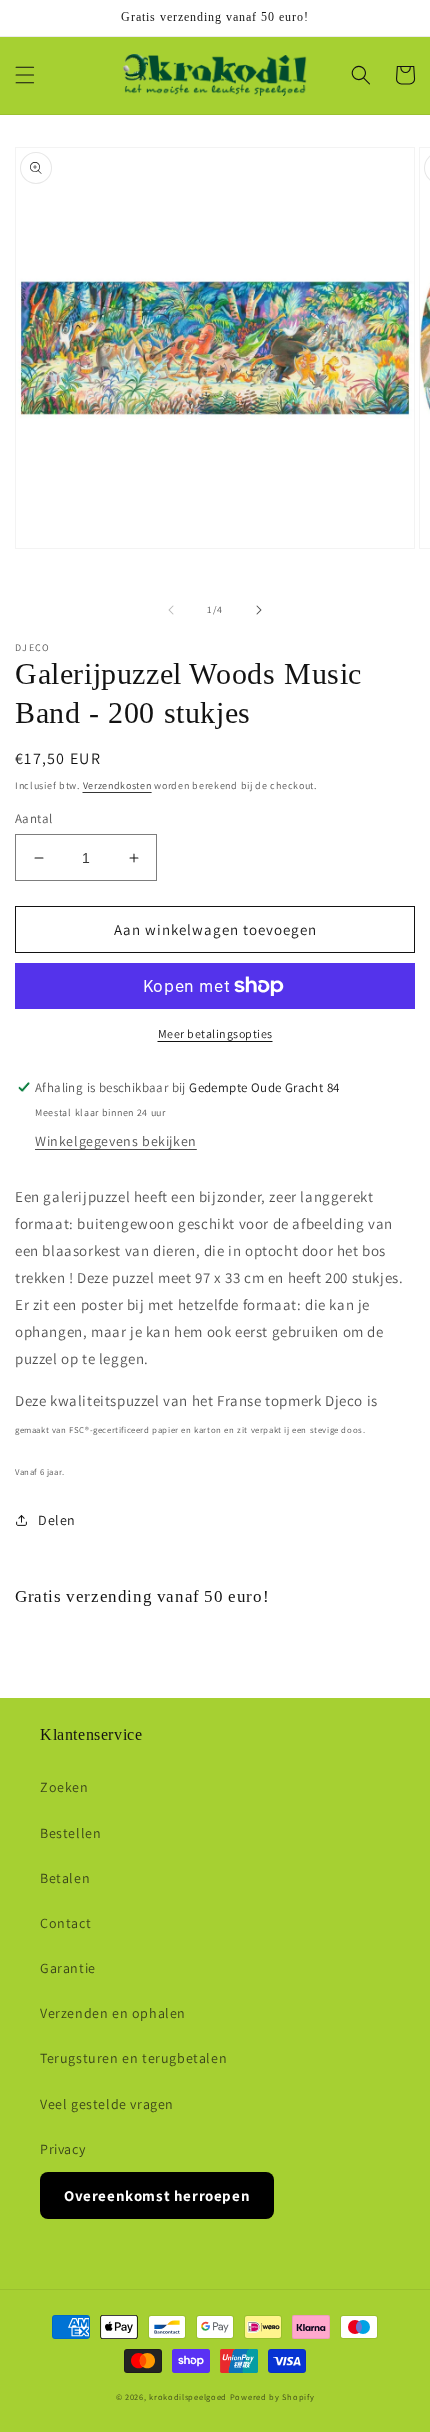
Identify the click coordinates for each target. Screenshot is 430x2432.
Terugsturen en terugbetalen (133, 2058)
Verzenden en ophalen (113, 2013)
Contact (65, 1923)
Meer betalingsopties (215, 1033)
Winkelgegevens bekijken (116, 1141)
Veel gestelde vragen (107, 2104)
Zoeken (64, 1787)
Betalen (65, 1878)
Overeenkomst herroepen (157, 2195)
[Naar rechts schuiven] (259, 610)
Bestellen (70, 1833)
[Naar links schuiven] (171, 610)
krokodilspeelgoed (188, 2396)
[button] (25, 75)
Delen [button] (57, 1520)
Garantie (68, 1968)
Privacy (62, 2149)
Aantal (33, 818)
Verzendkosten (117, 785)
